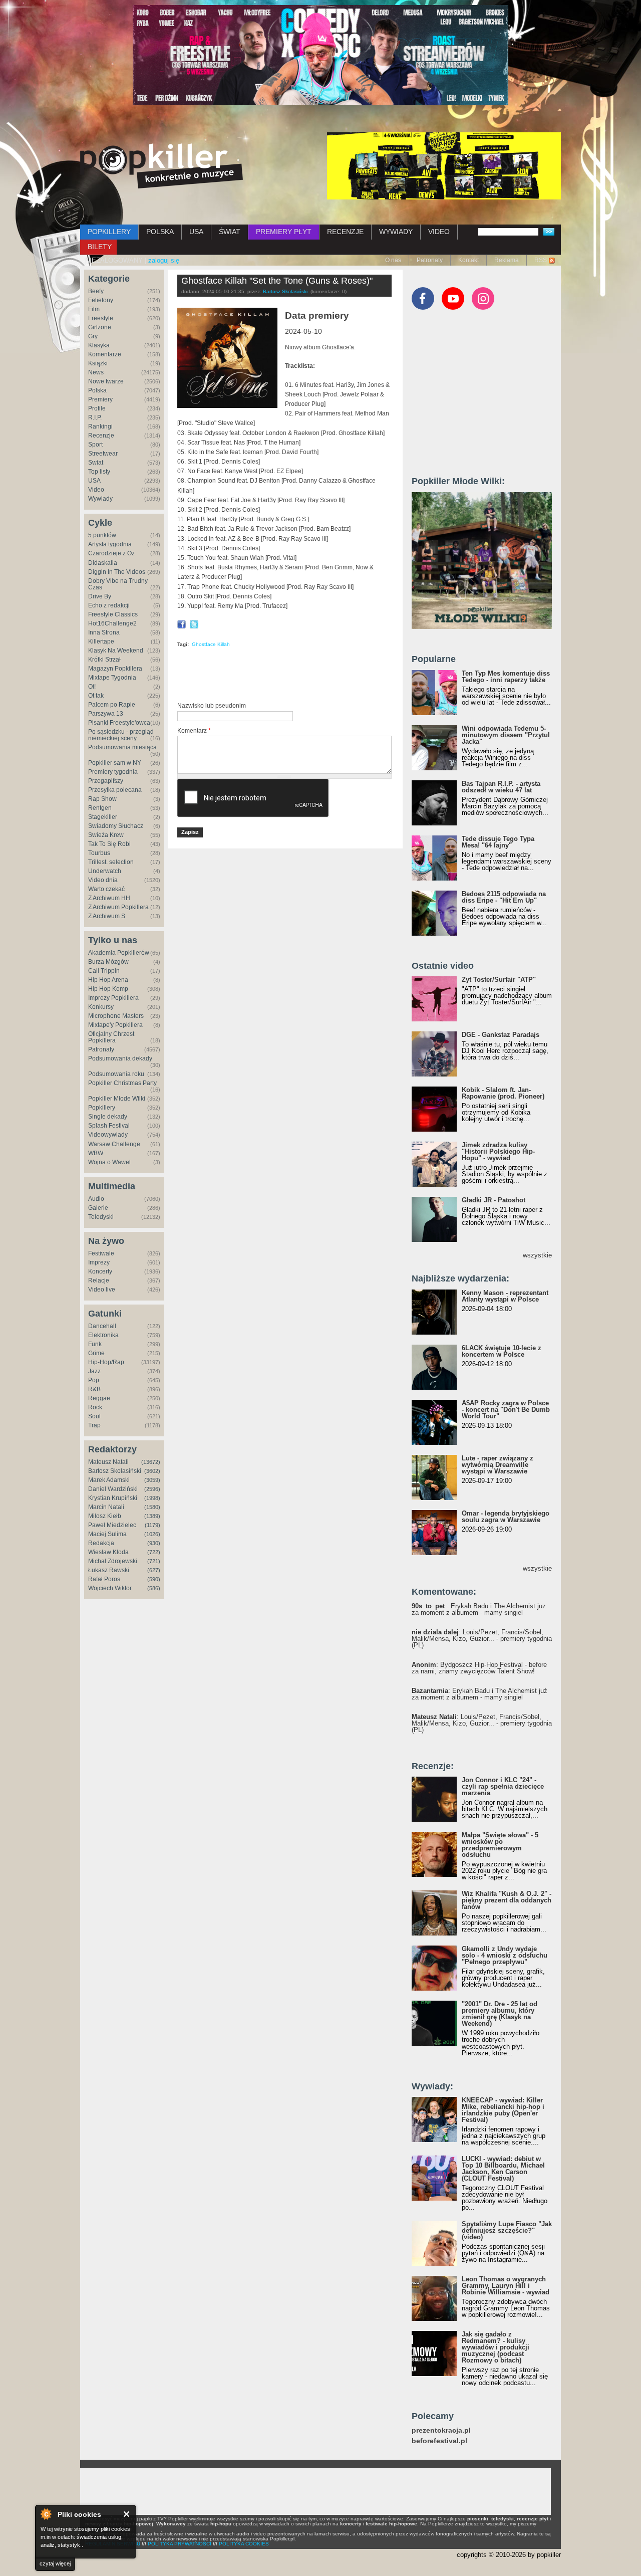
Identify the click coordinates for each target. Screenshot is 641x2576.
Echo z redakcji (109, 605)
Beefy (96, 291)
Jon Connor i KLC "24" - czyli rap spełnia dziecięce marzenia (503, 1786)
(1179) (152, 1525)
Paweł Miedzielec (112, 1525)
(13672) (151, 1462)
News (96, 372)
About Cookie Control (46, 2514)
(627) (154, 1570)
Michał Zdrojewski (113, 1561)
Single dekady (108, 1117)
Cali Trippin (104, 971)
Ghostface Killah (211, 644)
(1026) (152, 1534)
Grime (96, 1353)
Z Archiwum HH (109, 898)
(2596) (152, 1489)
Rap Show (102, 799)
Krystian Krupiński (113, 1498)
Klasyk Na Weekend (116, 651)
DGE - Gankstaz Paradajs (501, 1035)
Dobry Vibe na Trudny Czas (118, 584)
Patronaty (430, 260)
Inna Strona (104, 632)
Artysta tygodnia (110, 544)
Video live (102, 1290)
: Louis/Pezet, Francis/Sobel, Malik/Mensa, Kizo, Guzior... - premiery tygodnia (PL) (482, 1639)
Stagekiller (103, 817)
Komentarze (105, 354)
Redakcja (101, 1543)
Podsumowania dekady (120, 1058)
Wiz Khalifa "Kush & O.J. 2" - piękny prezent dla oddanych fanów (507, 1900)
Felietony (101, 300)
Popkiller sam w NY (115, 763)
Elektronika (103, 1335)
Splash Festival (109, 1126)
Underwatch (105, 871)
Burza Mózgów (108, 962)
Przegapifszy (106, 781)
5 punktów (102, 535)
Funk (95, 1344)
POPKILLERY (109, 232)
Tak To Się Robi (109, 844)
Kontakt (468, 260)
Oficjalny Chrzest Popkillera (111, 1037)
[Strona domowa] (162, 166)
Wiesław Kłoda (108, 1552)
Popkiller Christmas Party (122, 1083)
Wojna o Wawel (109, 1162)
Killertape (101, 641)
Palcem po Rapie (112, 705)
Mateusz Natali (108, 1462)
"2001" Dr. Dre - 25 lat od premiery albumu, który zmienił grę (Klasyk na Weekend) (500, 2014)
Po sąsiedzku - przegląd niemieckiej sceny (121, 735)
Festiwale (101, 1253)
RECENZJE (345, 232)
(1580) (152, 1507)
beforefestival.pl (439, 2441)
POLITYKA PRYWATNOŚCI (180, 2544)
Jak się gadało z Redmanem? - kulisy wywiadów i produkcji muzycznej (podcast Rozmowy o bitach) (496, 2347)
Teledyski (101, 1217)
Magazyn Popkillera (115, 669)
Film (94, 309)
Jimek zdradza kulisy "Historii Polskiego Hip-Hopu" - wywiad (498, 1151)
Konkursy (101, 1007)
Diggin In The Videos (117, 572)
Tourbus (99, 853)
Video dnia (103, 880)
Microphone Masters (116, 1016)
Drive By (100, 596)
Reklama (507, 260)
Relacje (99, 1280)
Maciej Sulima (107, 1534)
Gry (93, 336)
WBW (96, 1153)
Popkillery (102, 1108)
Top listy (99, 472)
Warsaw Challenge (114, 1144)
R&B (94, 1389)
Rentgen (100, 808)
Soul (94, 1416)
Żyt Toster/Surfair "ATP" (499, 980)
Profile (97, 408)
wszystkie (537, 1255)
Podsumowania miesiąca (122, 747)
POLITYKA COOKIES (244, 2544)
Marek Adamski (109, 1480)
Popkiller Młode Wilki (117, 1099)
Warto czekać (106, 889)
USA (196, 232)
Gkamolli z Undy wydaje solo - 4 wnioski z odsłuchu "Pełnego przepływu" (505, 1955)
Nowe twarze (106, 381)
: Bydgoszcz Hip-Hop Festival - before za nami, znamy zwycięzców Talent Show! (479, 1668)
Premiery (100, 399)
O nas (393, 260)
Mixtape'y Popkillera (115, 1025)
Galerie (98, 1208)
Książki (98, 363)
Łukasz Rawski (109, 1570)
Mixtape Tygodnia (112, 678)
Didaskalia (103, 563)
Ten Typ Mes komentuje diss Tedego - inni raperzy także (506, 677)
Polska (97, 390)
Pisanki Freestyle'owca (119, 723)
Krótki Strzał (104, 660)
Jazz (94, 1371)
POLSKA (160, 232)
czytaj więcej (55, 2563)
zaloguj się (164, 260)
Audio (96, 1199)
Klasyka (99, 345)
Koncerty (100, 1271)
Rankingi (100, 426)
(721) (154, 1561)
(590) (154, 1579)
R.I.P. (95, 417)
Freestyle (101, 318)
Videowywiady (108, 1135)
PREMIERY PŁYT (284, 232)
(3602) (152, 1471)
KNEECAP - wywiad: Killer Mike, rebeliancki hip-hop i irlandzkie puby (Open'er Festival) (503, 2110)
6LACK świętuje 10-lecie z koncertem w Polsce (502, 1351)
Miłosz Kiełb (105, 1516)
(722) (154, 1552)
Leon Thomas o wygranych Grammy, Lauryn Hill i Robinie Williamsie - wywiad (506, 2286)
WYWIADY (396, 232)
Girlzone (100, 327)
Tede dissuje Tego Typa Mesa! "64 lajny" (498, 842)
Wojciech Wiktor (110, 1588)
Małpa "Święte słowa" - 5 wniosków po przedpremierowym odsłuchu (500, 1845)
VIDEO (439, 232)
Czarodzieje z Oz (111, 553)
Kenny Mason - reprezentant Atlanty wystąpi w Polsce (505, 1296)
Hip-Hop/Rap (106, 1362)
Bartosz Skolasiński (115, 1471)
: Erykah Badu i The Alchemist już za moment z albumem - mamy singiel (479, 1609)
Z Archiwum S (107, 916)
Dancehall (102, 1326)
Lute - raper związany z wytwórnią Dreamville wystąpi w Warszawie (498, 1465)
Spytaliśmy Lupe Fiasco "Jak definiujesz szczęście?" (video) (507, 2230)
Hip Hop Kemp (108, 989)
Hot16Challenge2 (112, 623)
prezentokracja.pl (441, 2430)
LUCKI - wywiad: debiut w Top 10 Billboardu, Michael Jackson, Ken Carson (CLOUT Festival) (503, 2169)
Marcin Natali (106, 1507)
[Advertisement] (294, 677)
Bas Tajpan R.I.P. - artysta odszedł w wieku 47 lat (501, 787)
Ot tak (96, 696)
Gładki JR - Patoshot (494, 1200)
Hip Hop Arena (108, 980)
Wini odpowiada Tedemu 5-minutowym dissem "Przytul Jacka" (506, 735)
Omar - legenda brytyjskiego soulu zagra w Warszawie (506, 1517)
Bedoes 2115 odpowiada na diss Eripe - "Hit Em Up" (504, 897)
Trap (94, 1425)
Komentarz (194, 731)
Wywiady (100, 499)
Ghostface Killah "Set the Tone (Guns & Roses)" (277, 281)
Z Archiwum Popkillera (118, 907)
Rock (95, 1407)
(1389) (152, 1516)
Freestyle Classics (113, 614)
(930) (154, 1543)
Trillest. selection (111, 862)
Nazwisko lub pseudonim (212, 706)
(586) (154, 1588)
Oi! (92, 687)
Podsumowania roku (116, 1074)
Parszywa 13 (106, 714)
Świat (96, 463)
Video (96, 490)
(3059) (152, 1480)
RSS (541, 260)
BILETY (100, 247)
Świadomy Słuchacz (116, 826)
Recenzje (101, 436)
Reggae (99, 1398)
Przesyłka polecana (115, 790)
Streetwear (103, 454)
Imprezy (99, 1262)
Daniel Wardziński (113, 1489)
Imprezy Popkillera (113, 998)
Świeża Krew (106, 835)
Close (127, 2514)
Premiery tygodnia (113, 772)
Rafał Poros (104, 1579)
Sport (95, 445)
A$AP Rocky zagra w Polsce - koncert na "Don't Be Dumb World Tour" (506, 1410)
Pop (94, 1380)
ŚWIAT (230, 232)
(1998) (152, 1498)
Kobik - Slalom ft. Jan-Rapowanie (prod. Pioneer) (503, 1093)
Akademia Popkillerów (119, 953)
